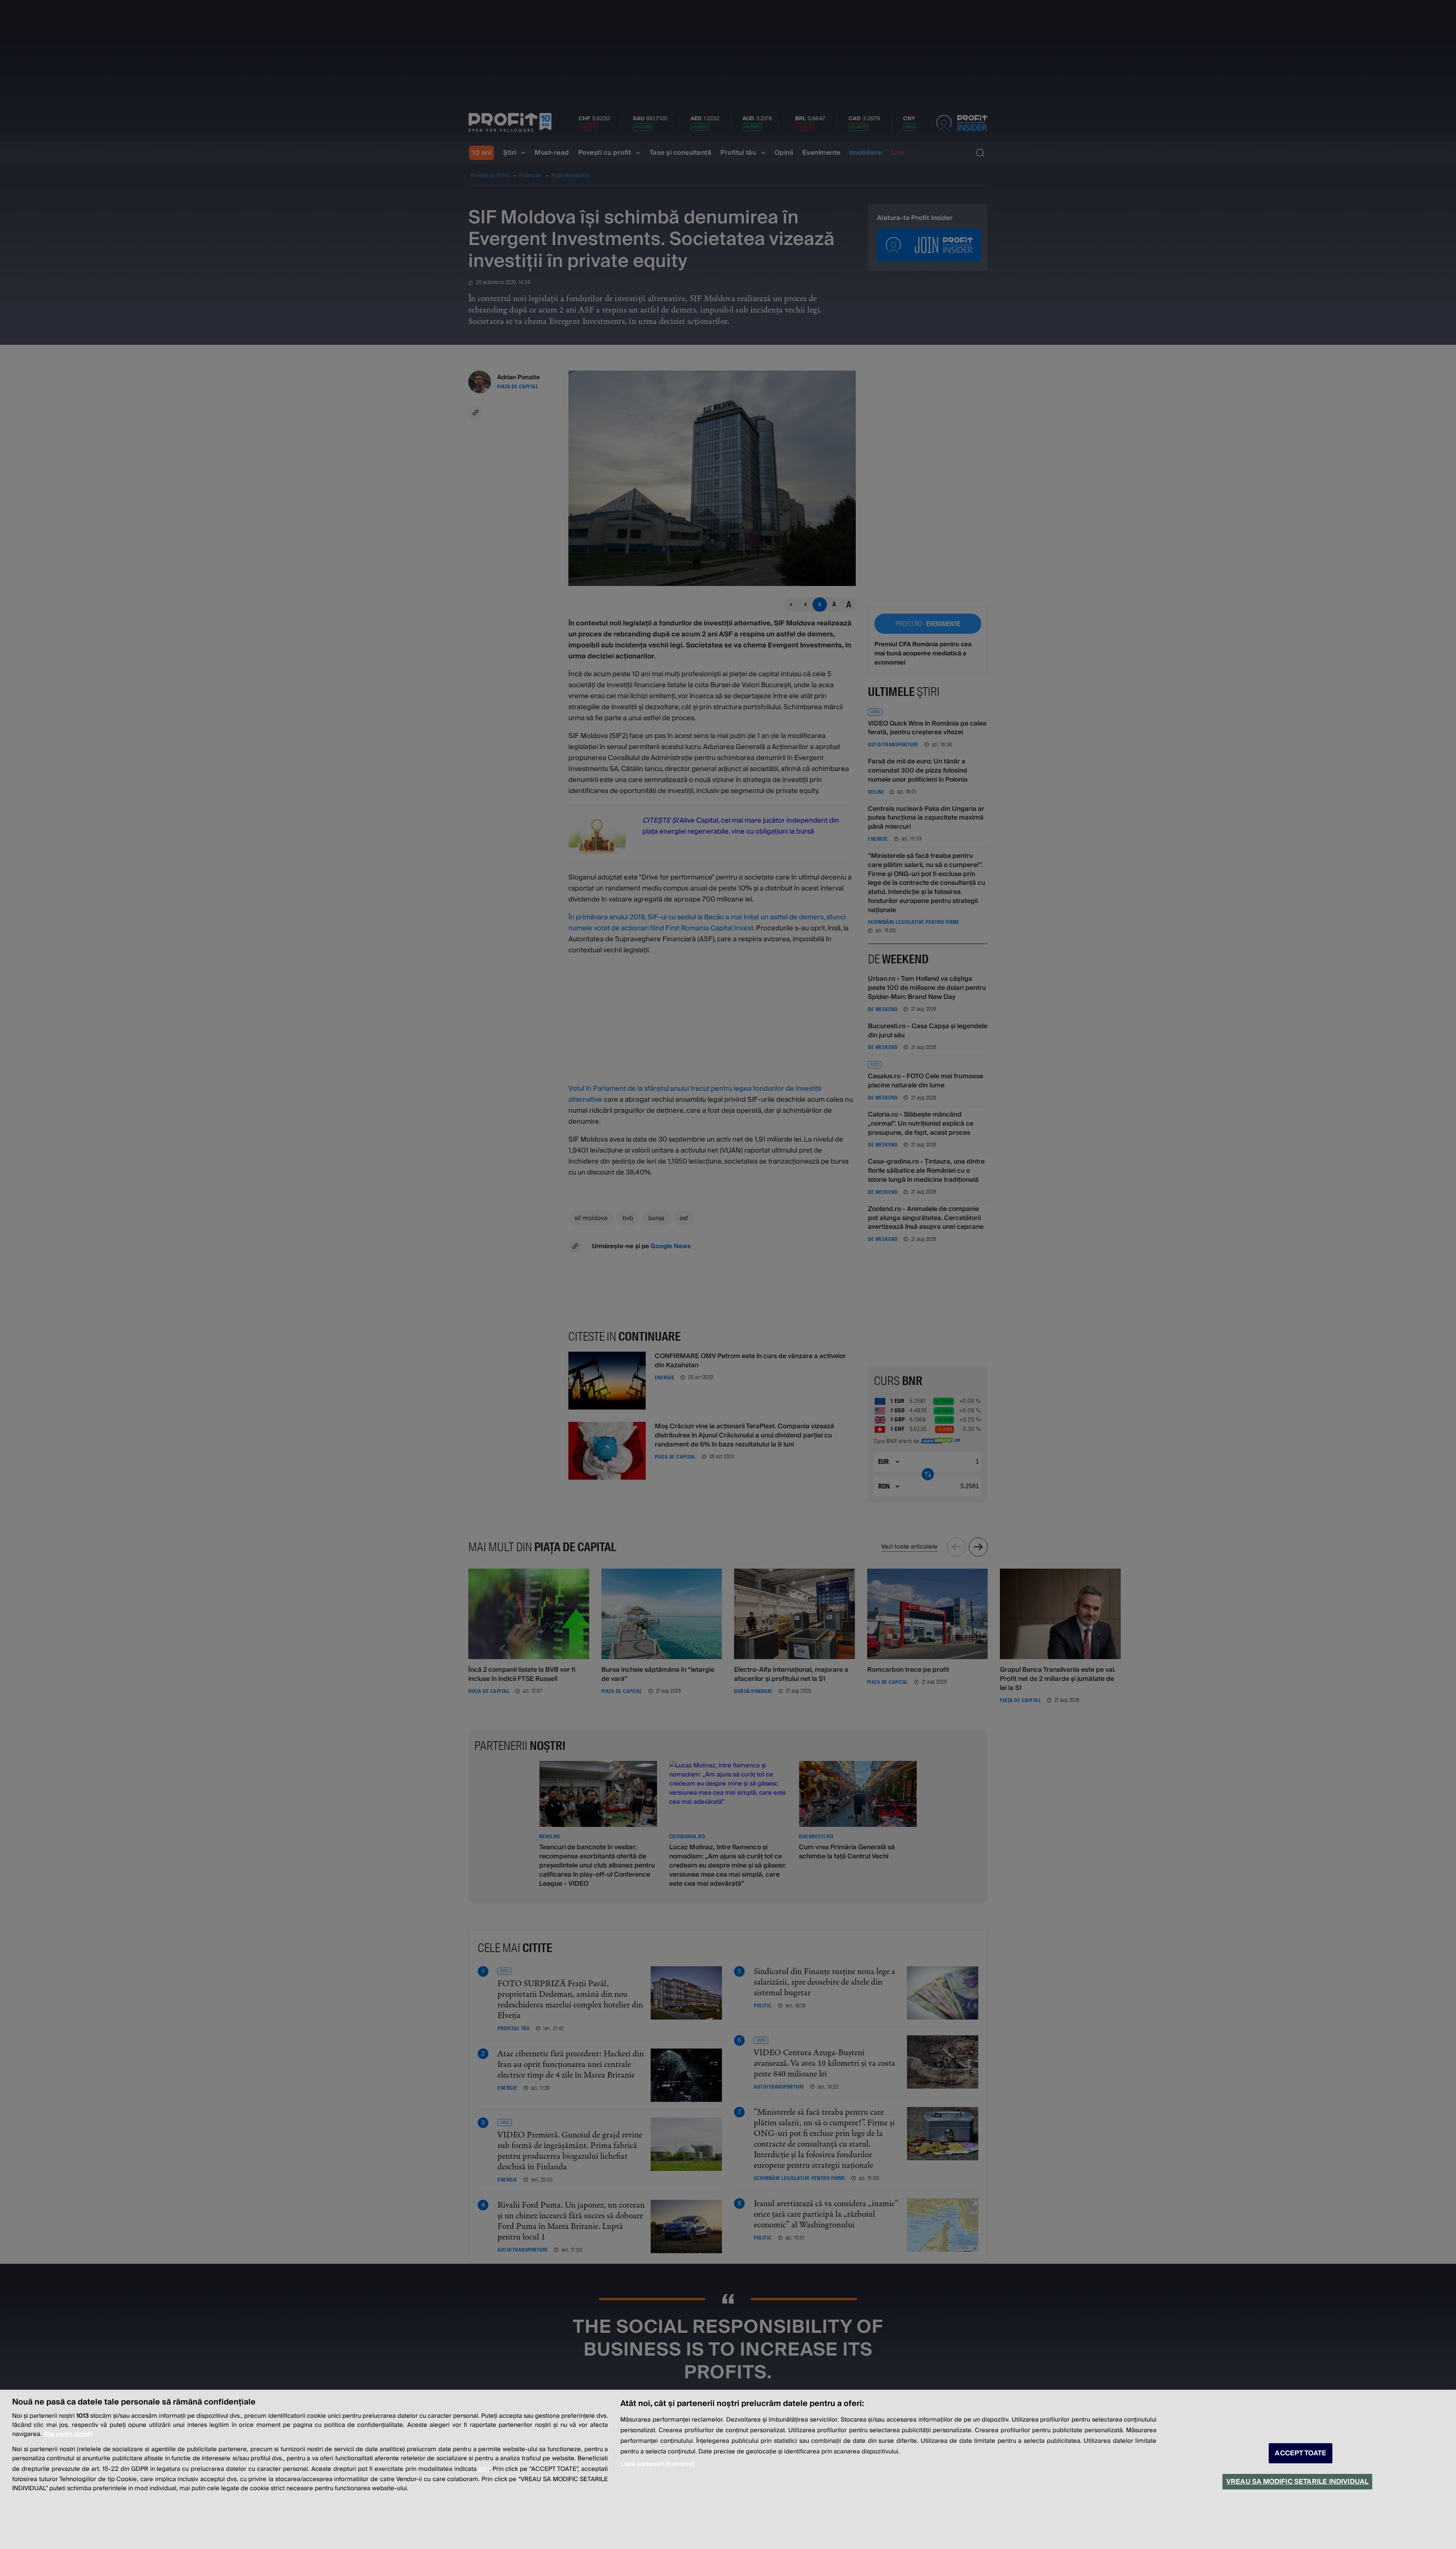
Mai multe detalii (68, 2434)
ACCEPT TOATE (1301, 2453)
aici (484, 2469)
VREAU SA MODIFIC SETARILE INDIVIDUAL (1297, 2482)
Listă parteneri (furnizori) (657, 2464)
